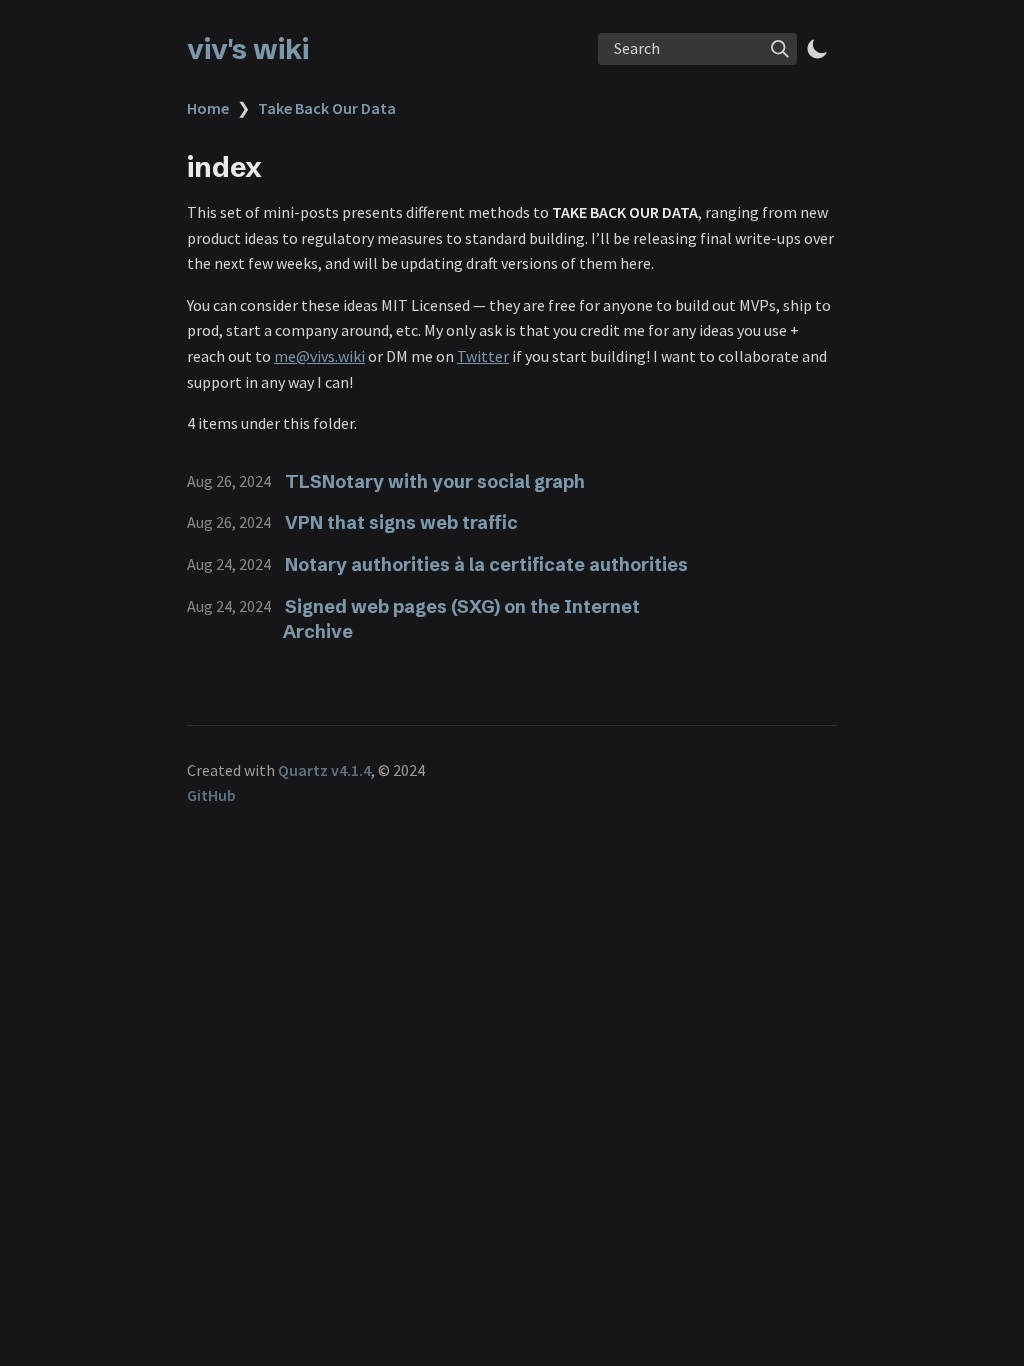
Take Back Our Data (327, 108)
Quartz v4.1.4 (324, 770)
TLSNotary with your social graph (435, 481)
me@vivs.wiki (319, 356)
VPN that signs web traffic (401, 522)
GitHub (211, 795)
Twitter (483, 356)
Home (208, 108)
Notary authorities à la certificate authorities (486, 564)
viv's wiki (248, 49)
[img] (780, 49)
